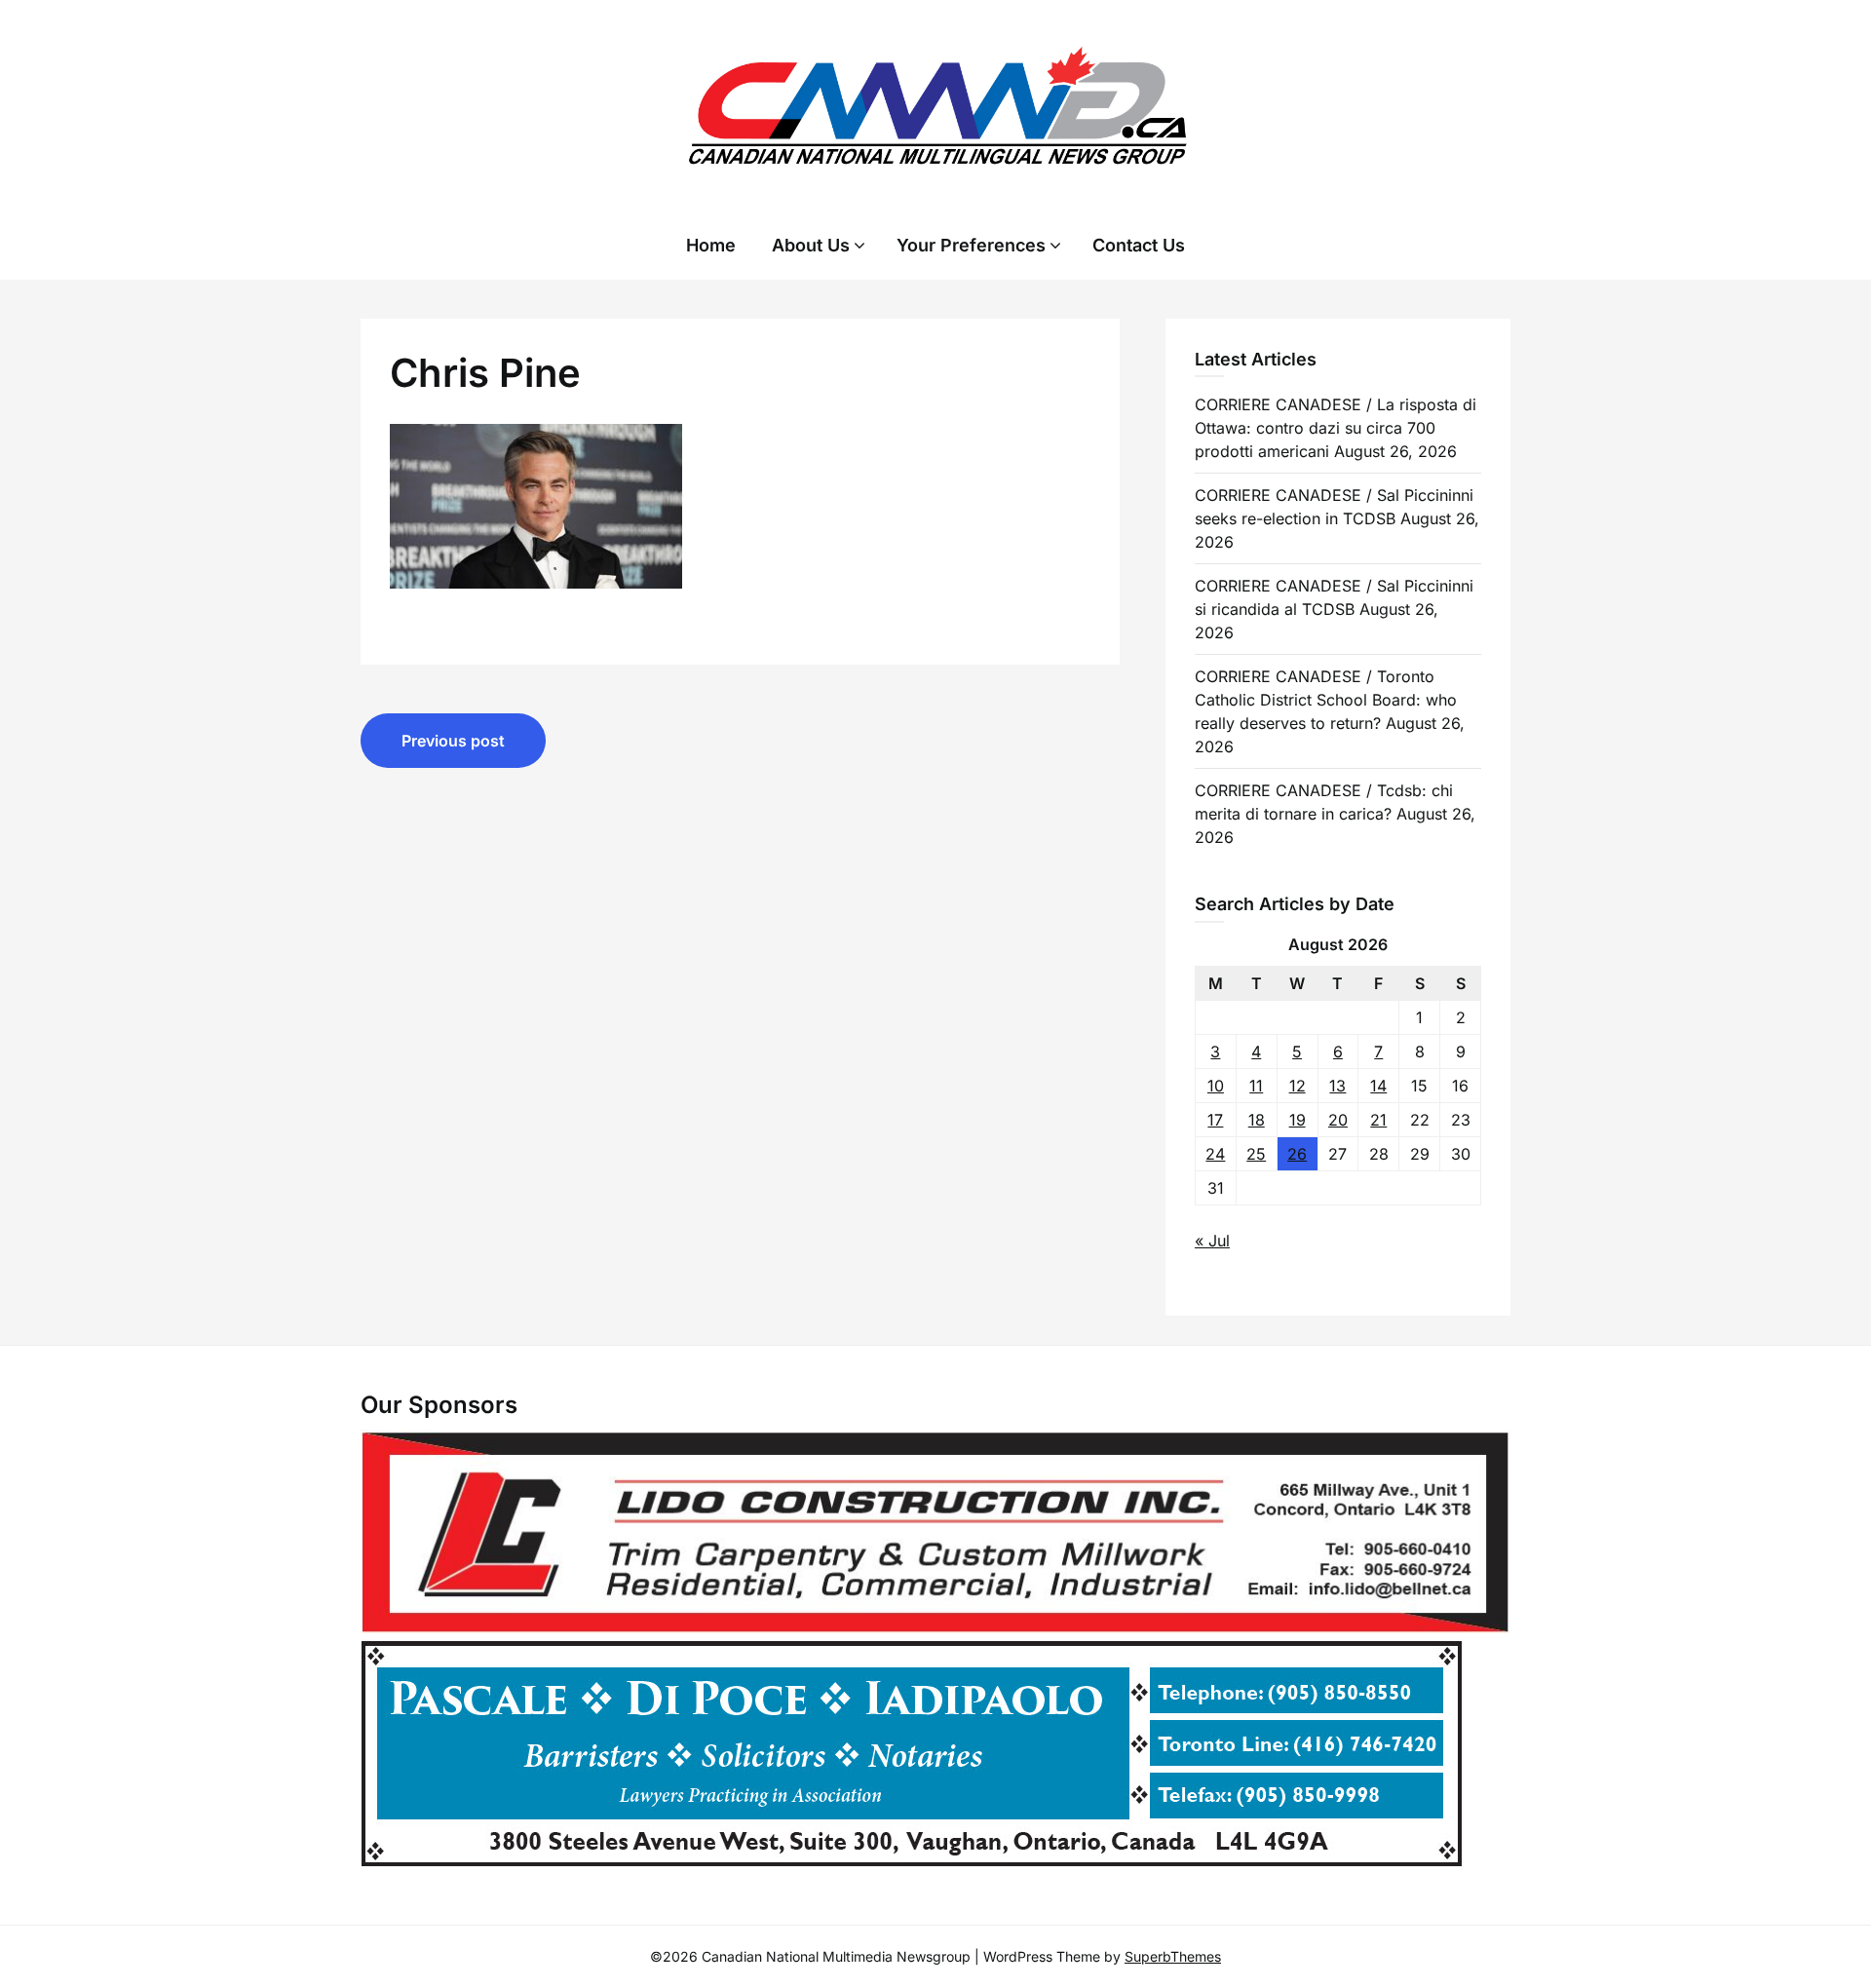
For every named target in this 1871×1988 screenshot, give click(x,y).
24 (1215, 1154)
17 (1215, 1120)
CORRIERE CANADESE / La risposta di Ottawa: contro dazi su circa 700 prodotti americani (1336, 428)
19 (1298, 1120)
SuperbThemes (1173, 1956)
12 (1298, 1086)
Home (711, 245)
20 (1338, 1120)
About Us (811, 245)
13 (1337, 1086)
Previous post (453, 741)
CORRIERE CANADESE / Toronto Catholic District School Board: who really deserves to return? (1326, 700)
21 (1378, 1120)
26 (1297, 1154)
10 (1216, 1086)
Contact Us (1139, 245)
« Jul (1212, 1241)
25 (1256, 1154)
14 (1378, 1086)
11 (1256, 1086)
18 (1257, 1120)
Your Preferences (971, 245)
